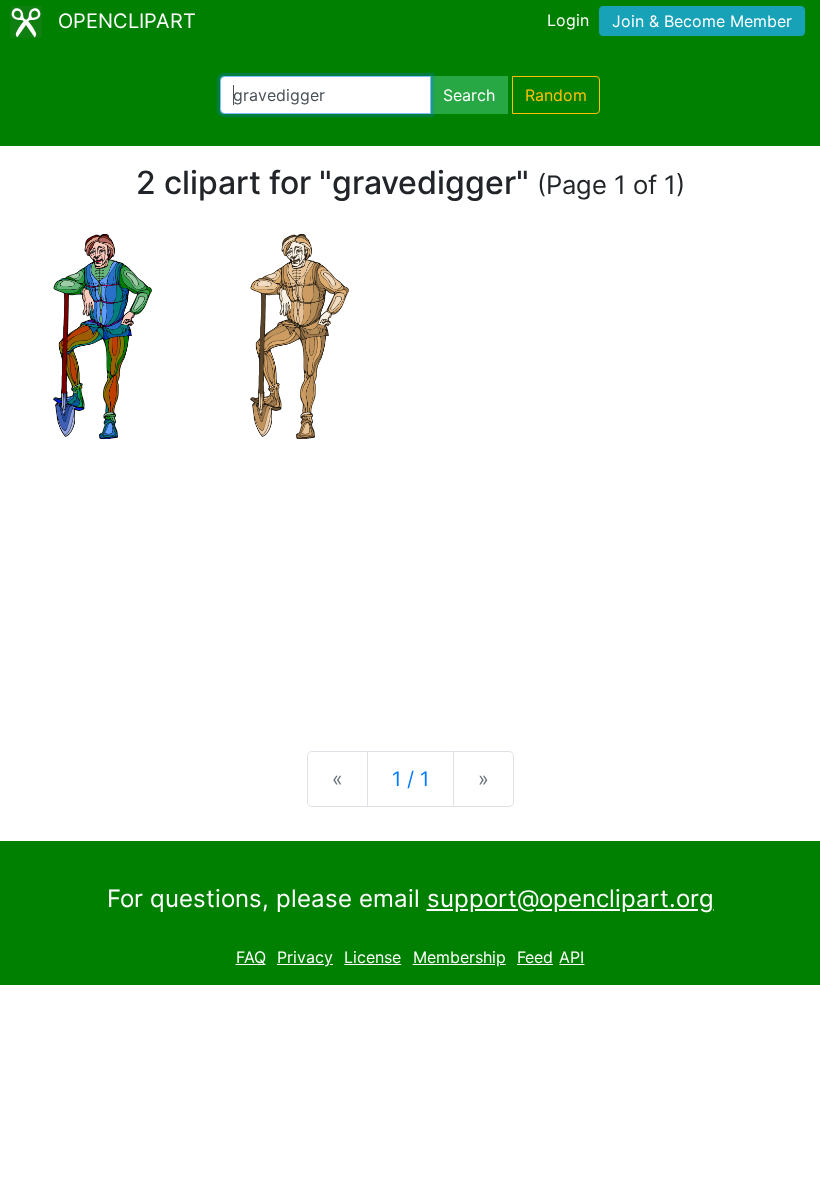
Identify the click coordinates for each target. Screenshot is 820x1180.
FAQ (251, 957)
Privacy (305, 957)
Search (469, 95)
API (571, 957)
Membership (459, 957)
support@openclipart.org (570, 898)
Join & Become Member (702, 21)
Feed (535, 957)
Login (568, 20)
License (372, 957)
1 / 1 (410, 779)
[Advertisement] (410, 579)
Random (556, 95)
